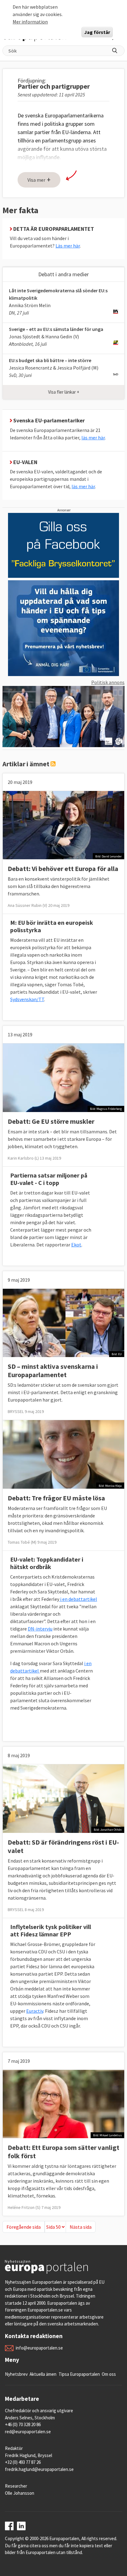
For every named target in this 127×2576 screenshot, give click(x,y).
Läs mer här (68, 246)
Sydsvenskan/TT (27, 999)
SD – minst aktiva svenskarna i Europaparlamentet (53, 1370)
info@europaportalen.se (39, 2348)
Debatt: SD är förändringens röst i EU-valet (63, 1846)
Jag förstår (97, 32)
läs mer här (93, 438)
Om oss (109, 2374)
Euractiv (35, 2011)
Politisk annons (108, 682)
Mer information (30, 22)
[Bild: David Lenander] (63, 824)
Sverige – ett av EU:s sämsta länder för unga (56, 329)
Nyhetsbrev (16, 2374)
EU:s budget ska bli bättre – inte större (50, 360)
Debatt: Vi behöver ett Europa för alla (63, 869)
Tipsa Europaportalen (79, 2374)
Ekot (76, 1245)
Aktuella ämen (43, 2374)
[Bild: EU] (63, 1322)
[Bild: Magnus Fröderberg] (63, 1077)
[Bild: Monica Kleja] (63, 1454)
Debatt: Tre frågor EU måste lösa (56, 1498)
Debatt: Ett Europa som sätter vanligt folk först (63, 2152)
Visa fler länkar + (64, 392)
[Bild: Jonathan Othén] (63, 1798)
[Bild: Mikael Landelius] (63, 2103)
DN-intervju (40, 1629)
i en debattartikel (78, 1599)
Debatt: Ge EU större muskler (51, 1121)
